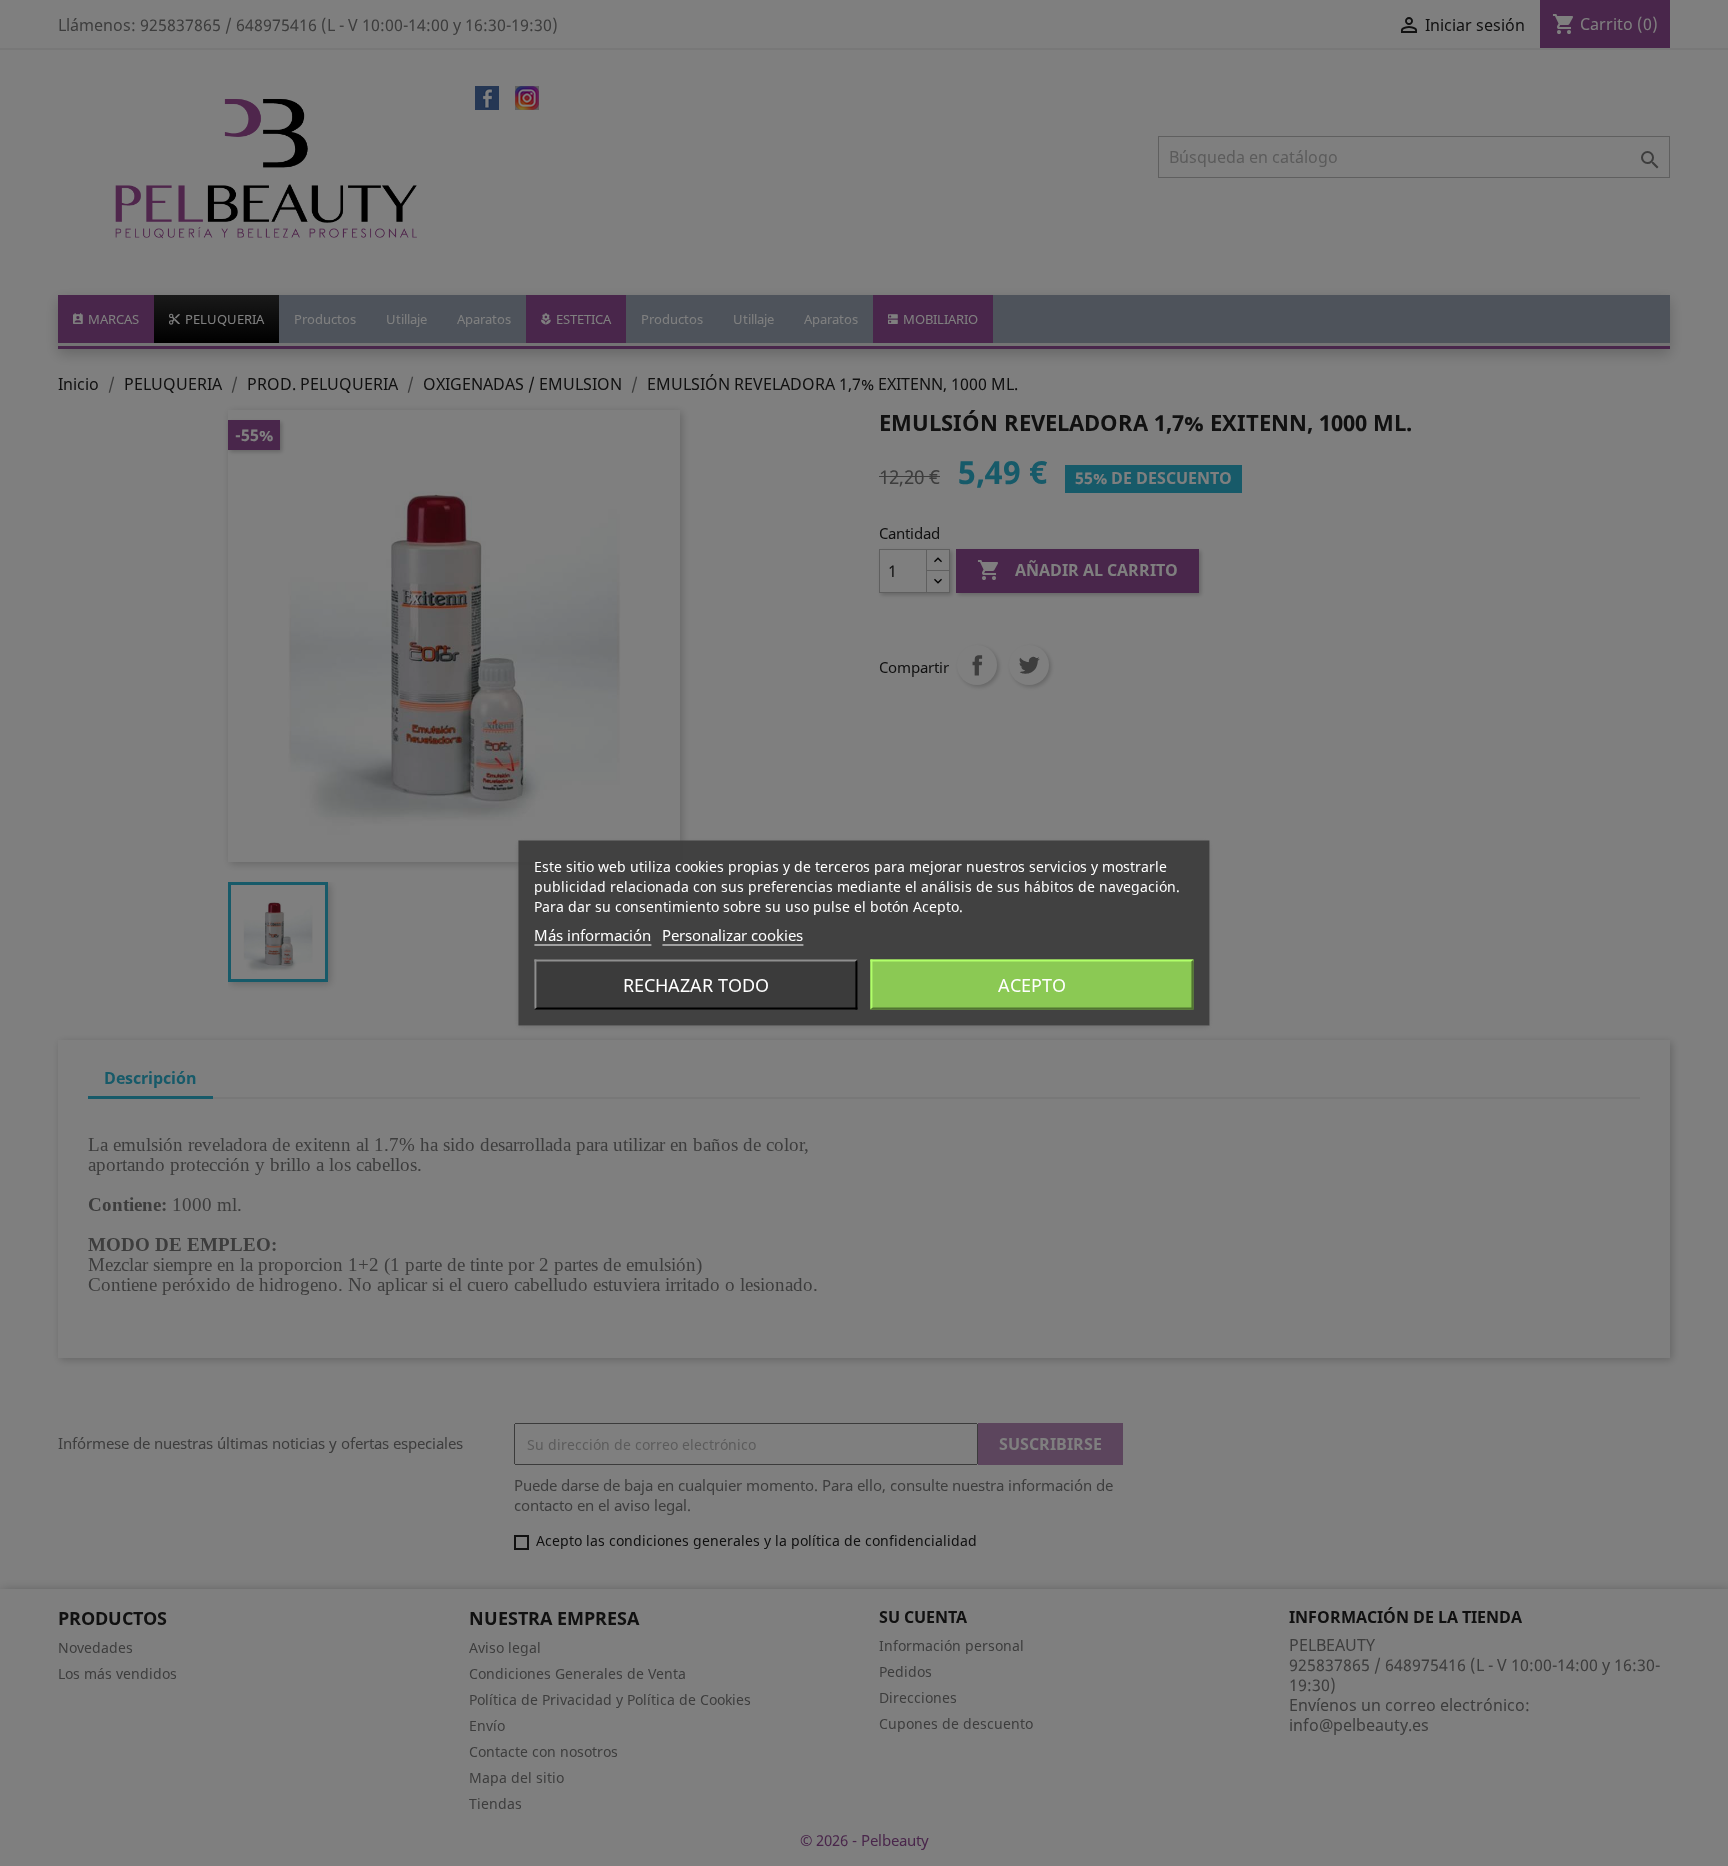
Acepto (1032, 985)
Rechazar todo (696, 985)
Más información (592, 935)
